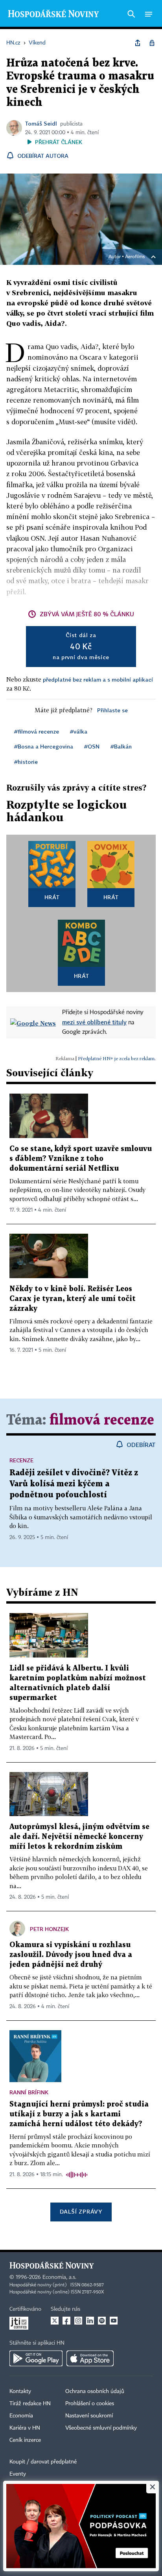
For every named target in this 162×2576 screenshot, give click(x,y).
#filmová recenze (37, 731)
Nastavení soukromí (89, 2416)
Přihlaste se (112, 710)
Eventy (18, 2474)
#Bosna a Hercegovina (44, 746)
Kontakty (20, 2391)
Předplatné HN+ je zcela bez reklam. (117, 1058)
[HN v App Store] (90, 2358)
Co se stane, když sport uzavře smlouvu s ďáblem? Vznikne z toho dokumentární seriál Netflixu (81, 1159)
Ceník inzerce (25, 2440)
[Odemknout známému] (152, 43)
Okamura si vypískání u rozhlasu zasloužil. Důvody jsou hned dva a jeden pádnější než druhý (71, 1955)
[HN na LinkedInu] (90, 2321)
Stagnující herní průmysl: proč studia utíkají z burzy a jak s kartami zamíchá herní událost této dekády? (79, 2114)
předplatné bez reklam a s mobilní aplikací (98, 679)
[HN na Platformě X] (55, 2321)
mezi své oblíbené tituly (94, 1022)
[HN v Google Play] (36, 2358)
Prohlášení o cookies (90, 2404)
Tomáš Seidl (41, 123)
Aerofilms (135, 257)
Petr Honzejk (49, 1929)
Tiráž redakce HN (30, 2404)
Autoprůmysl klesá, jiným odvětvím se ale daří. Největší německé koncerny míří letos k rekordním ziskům (79, 1837)
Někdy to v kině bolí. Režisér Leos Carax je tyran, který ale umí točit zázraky (73, 1299)
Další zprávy (81, 2211)
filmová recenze (102, 1420)
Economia (21, 2416)
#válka (79, 731)
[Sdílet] (138, 43)
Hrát (52, 897)
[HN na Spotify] (102, 2321)
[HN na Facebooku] (66, 2321)
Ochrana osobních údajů (95, 2391)
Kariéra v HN (25, 2428)
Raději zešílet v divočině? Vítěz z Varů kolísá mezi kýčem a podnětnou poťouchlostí (74, 1484)
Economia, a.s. (59, 2277)
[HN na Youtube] (114, 2321)
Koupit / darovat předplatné (43, 2462)
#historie (26, 762)
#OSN (92, 746)
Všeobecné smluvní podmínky (101, 2428)
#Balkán (121, 746)
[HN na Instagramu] (78, 2321)
